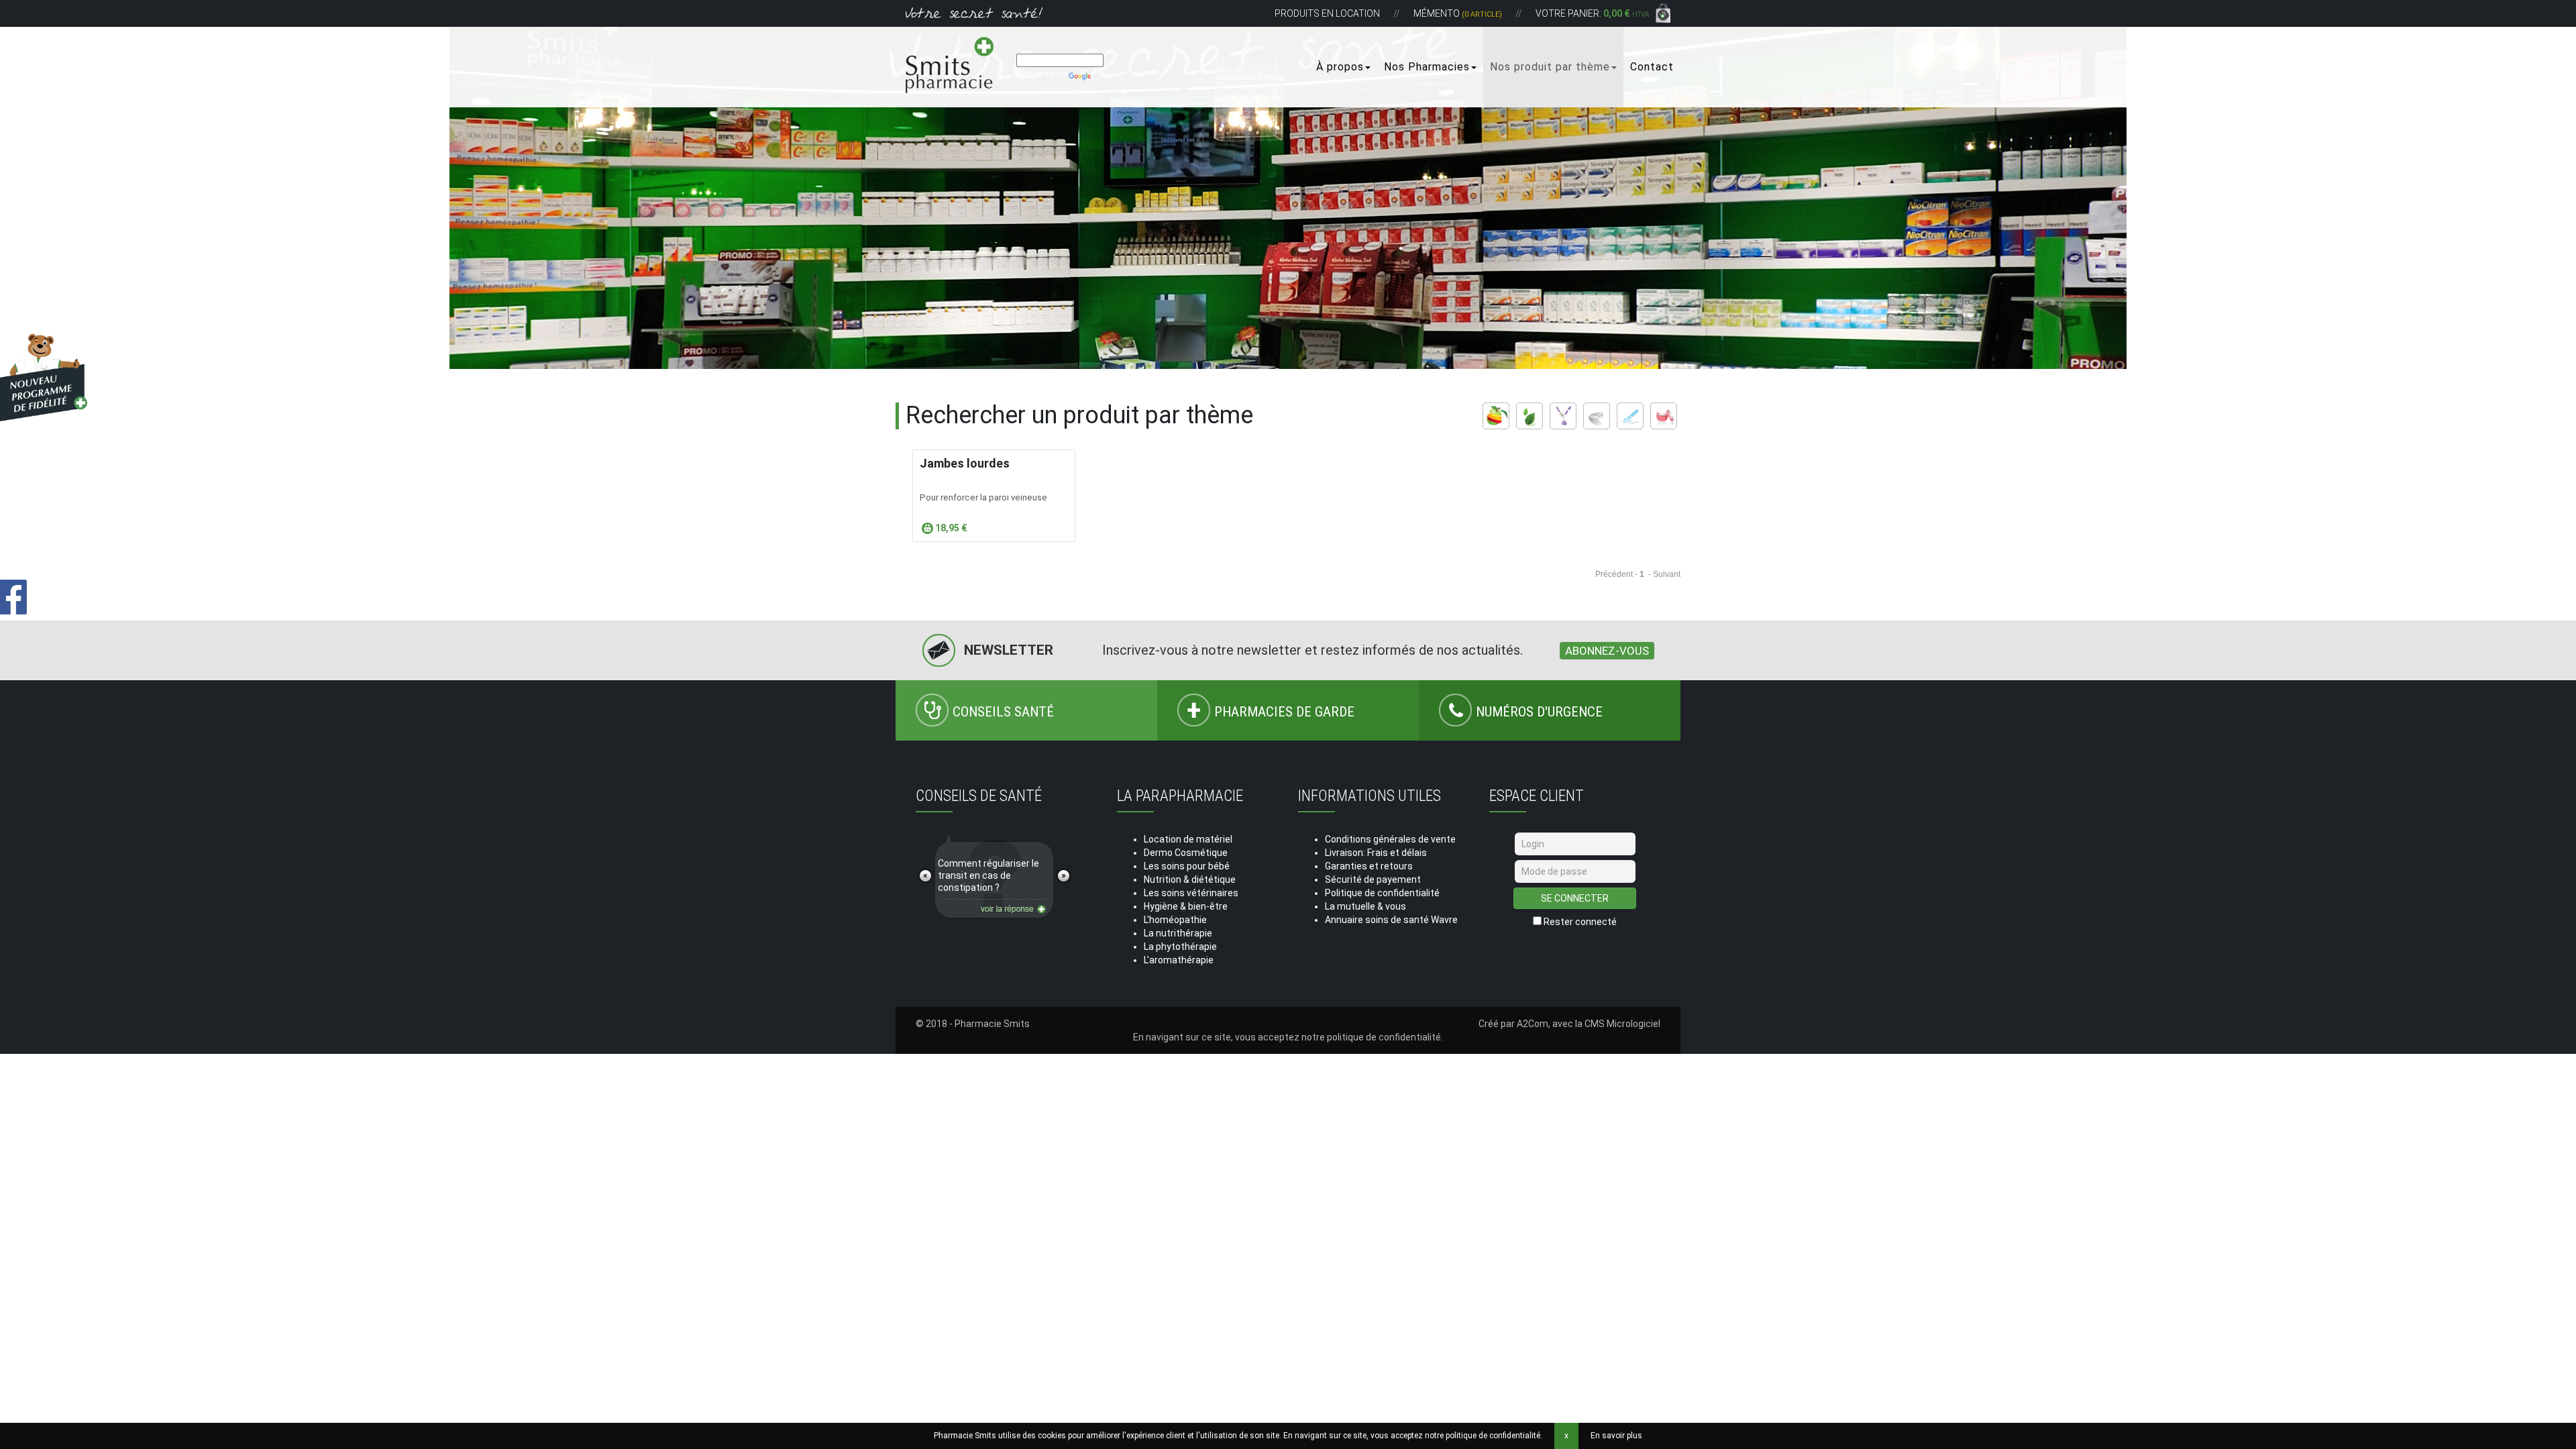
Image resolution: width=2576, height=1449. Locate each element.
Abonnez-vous (1607, 651)
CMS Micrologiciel (1622, 1024)
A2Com (1533, 1024)
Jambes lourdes (965, 463)
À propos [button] (1340, 67)
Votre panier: (1592, 13)
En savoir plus (1616, 1436)
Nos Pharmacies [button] (1427, 67)
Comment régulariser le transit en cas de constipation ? (988, 875)
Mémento (1458, 13)
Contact (1652, 67)
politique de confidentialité (1384, 1037)
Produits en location (1327, 13)
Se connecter (1575, 898)
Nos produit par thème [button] (1550, 67)
